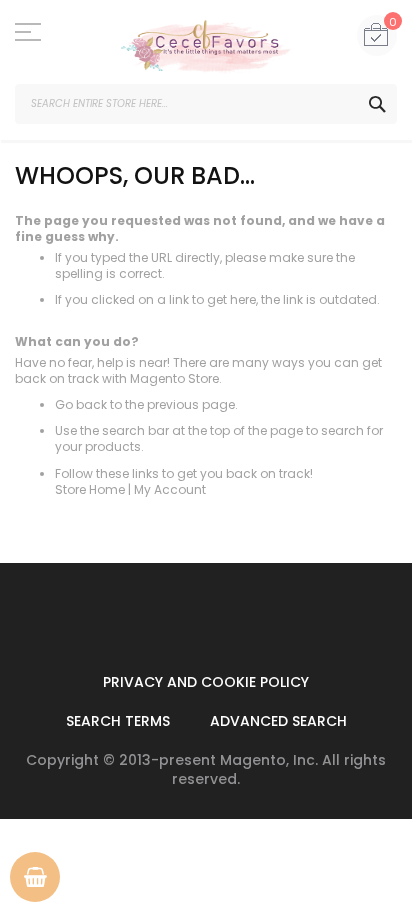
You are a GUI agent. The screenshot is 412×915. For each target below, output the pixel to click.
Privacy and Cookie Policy (206, 682)
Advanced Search (278, 721)
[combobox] (206, 104)
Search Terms (118, 721)
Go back (81, 404)
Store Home (90, 489)
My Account (170, 489)
